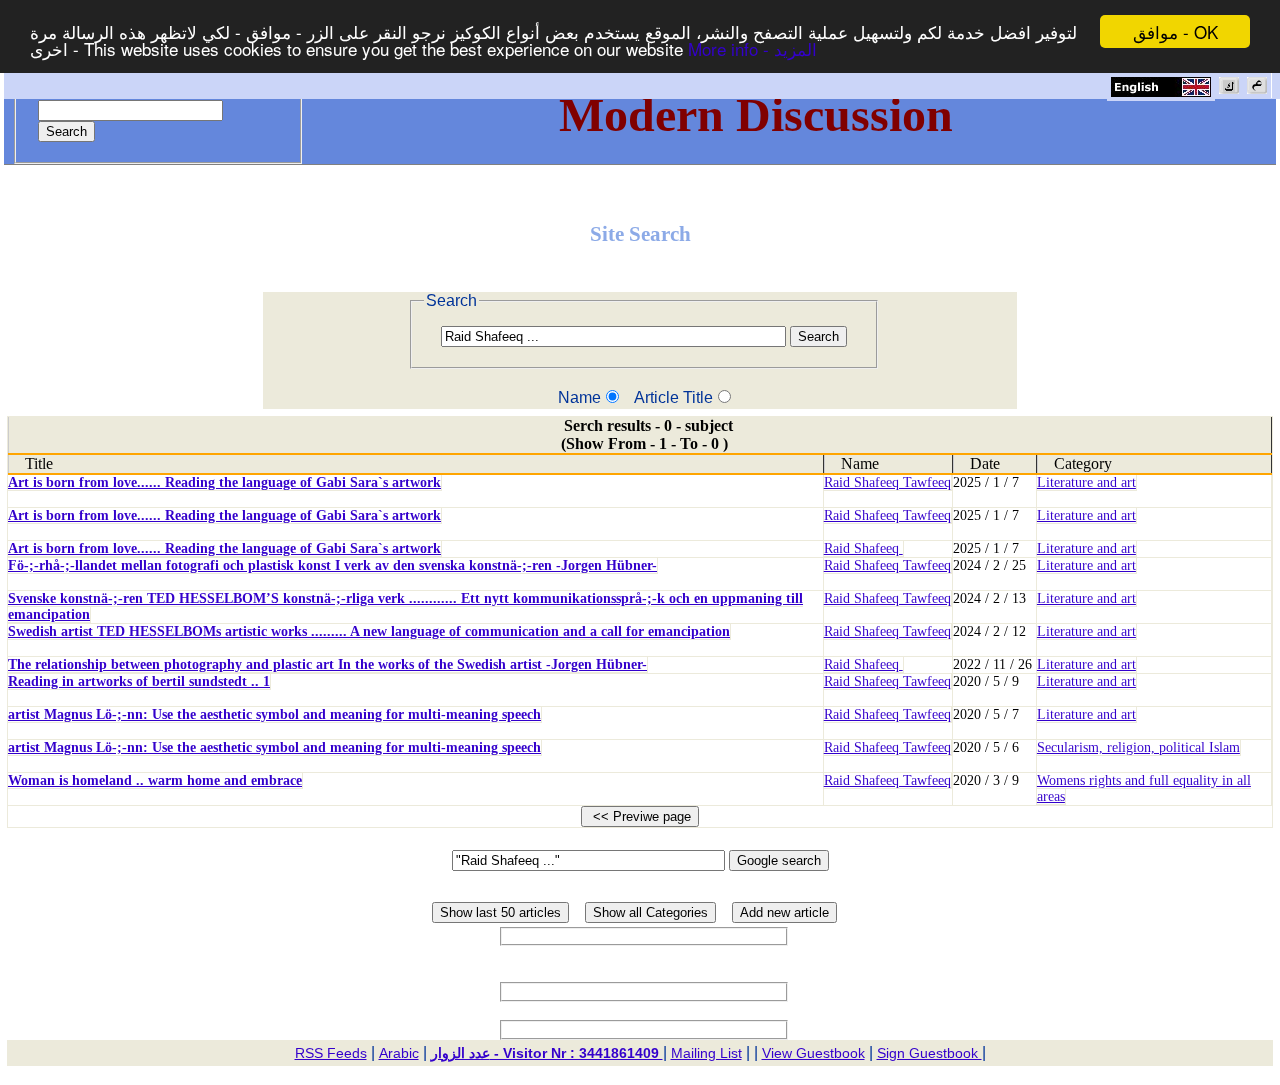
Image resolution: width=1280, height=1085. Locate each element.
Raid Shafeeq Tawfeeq (887, 482)
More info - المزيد (752, 49)
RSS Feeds (331, 1053)
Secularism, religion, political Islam (1138, 747)
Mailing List (706, 1053)
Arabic (399, 1053)
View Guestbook (813, 1053)
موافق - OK (1175, 31)
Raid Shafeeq (863, 548)
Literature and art (1086, 482)
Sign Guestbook (929, 1053)
